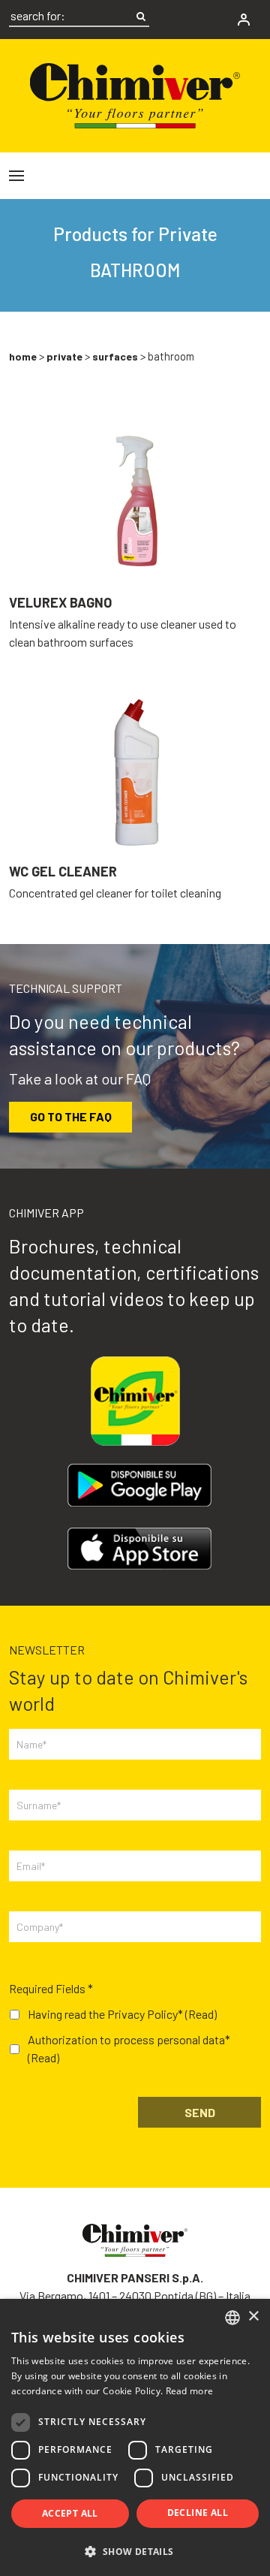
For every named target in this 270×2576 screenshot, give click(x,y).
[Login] (244, 20)
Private (64, 356)
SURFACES (115, 356)
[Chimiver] (135, 94)
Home (23, 356)
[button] (135, 2551)
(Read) (201, 2014)
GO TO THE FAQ (71, 1116)
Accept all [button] (70, 2513)
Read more (190, 2391)
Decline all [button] (198, 2513)
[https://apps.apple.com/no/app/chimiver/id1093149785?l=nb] (139, 1549)
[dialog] (135, 2437)
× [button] (253, 2317)
